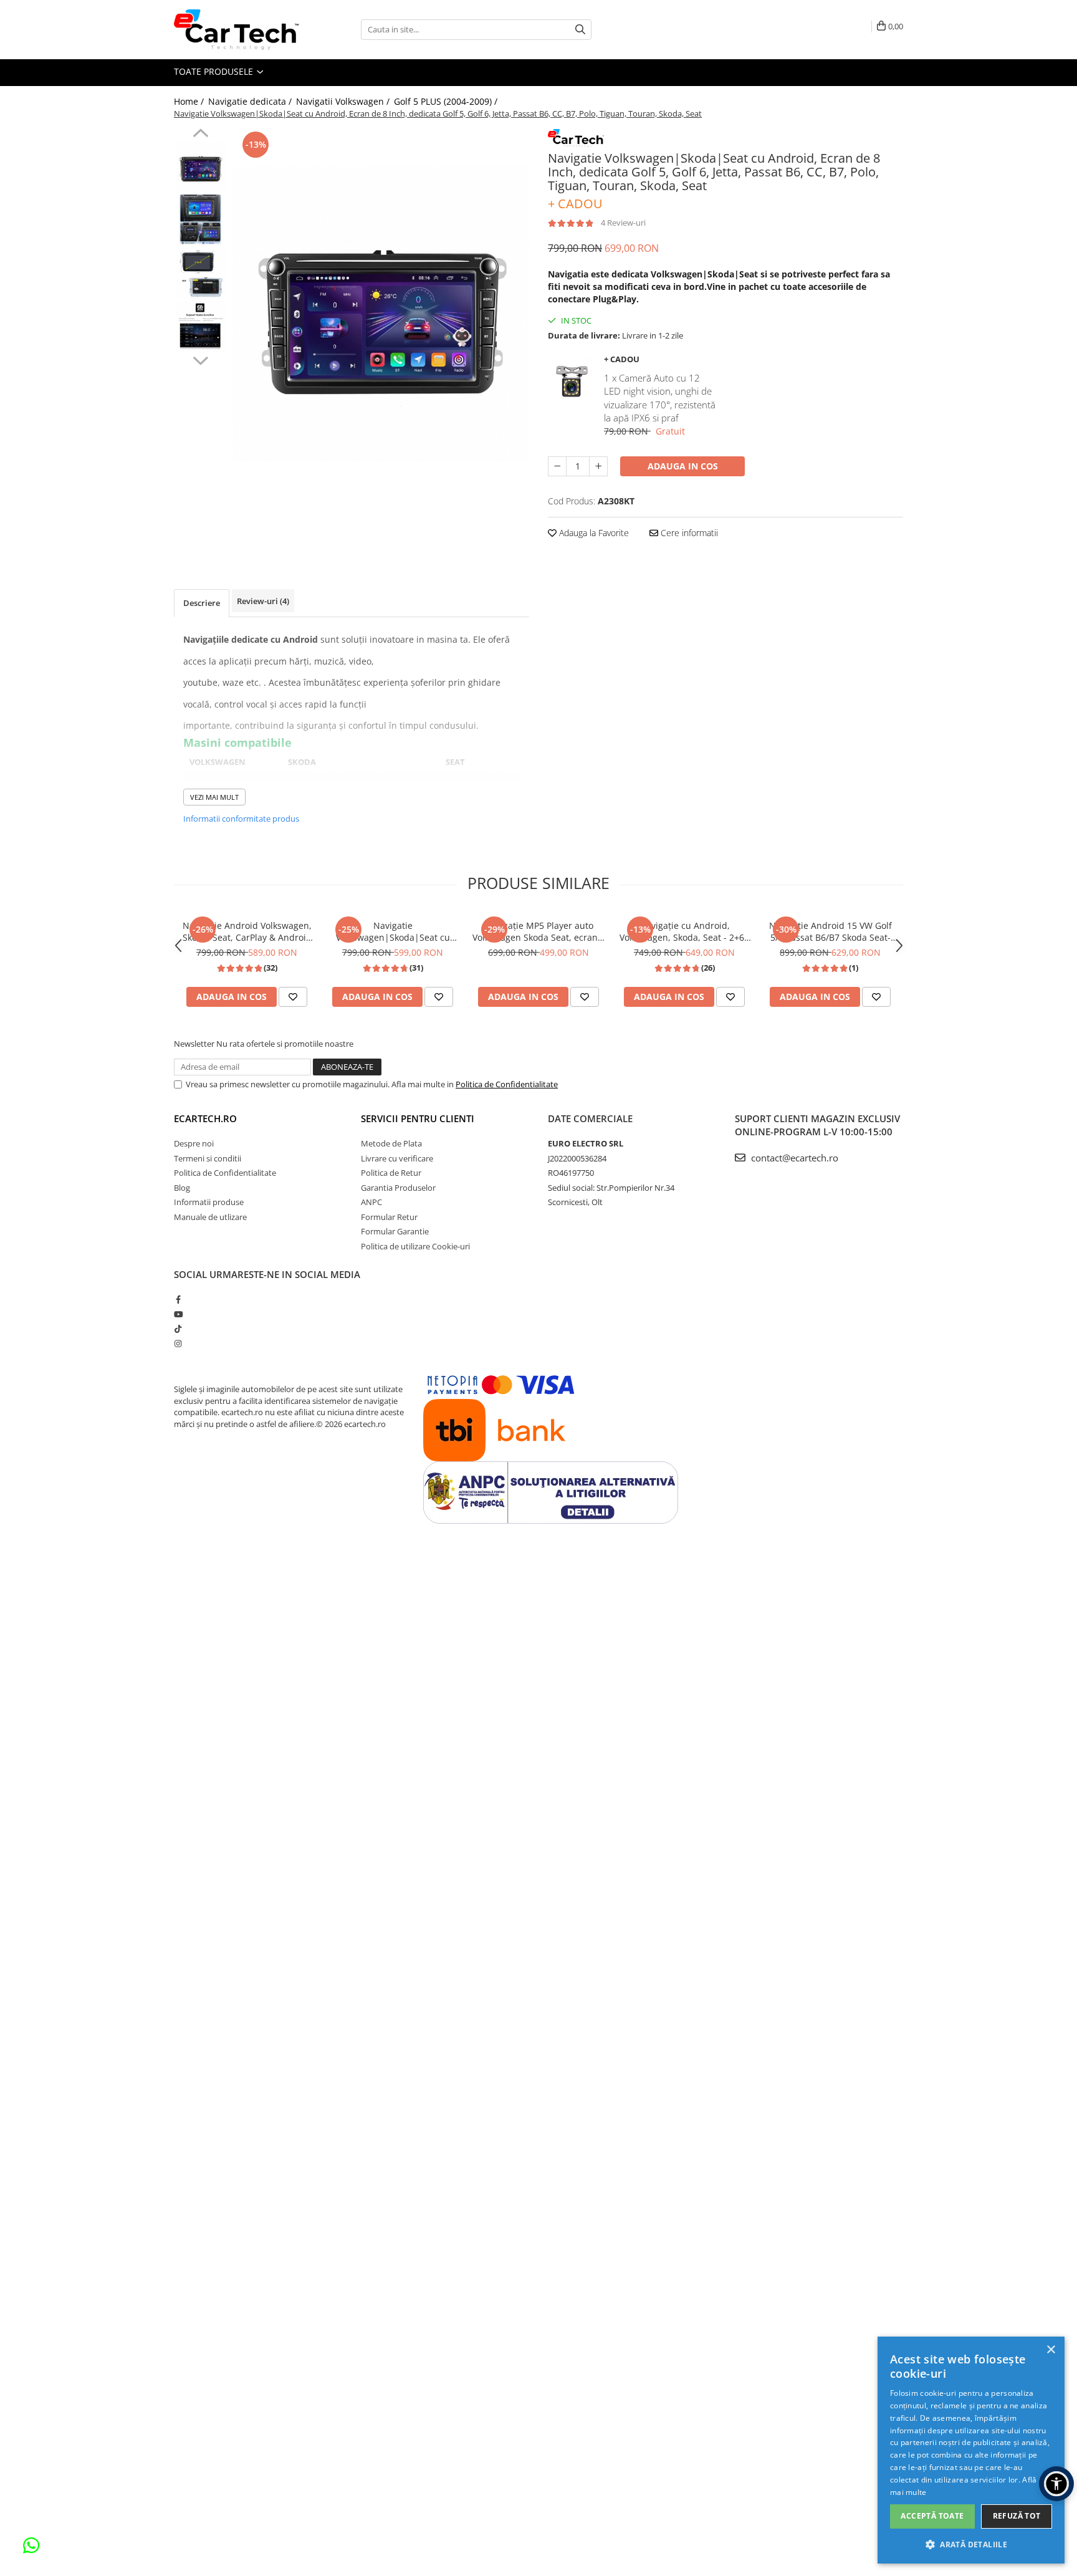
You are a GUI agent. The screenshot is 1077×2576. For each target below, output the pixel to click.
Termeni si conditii (208, 1158)
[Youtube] (178, 1314)
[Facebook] (178, 1299)
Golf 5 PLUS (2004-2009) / (447, 101)
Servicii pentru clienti (418, 1118)
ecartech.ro (205, 1118)
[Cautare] (580, 30)
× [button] (1051, 2350)
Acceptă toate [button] (932, 2516)
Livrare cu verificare (397, 1158)
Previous (200, 135)
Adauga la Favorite (593, 533)
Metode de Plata (391, 1143)
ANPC (371, 1202)
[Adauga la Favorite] (293, 997)
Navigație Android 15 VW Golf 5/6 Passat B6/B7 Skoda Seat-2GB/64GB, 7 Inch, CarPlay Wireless (830, 931)
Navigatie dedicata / (251, 101)
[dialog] (971, 2450)
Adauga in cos (683, 466)
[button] (971, 2544)
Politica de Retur (391, 1173)
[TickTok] (178, 1329)
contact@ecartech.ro (793, 1158)
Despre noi (194, 1143)
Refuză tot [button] (1017, 2516)
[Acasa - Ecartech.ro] (236, 30)
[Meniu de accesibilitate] (1056, 2484)
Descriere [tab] (202, 603)
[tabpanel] (381, 314)
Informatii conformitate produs (241, 819)
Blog (182, 1188)
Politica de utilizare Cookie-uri (415, 1246)
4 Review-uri (623, 223)
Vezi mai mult (214, 797)
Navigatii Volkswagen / (344, 101)
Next (200, 359)
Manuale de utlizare (210, 1217)
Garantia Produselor (398, 1188)
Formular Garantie (395, 1231)
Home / (190, 101)
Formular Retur (389, 1217)
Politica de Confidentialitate (507, 1084)
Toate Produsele (215, 71)
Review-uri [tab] (263, 601)
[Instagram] (178, 1343)
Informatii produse (209, 1202)
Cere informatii (688, 533)
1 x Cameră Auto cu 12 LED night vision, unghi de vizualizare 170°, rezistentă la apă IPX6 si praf (660, 398)
